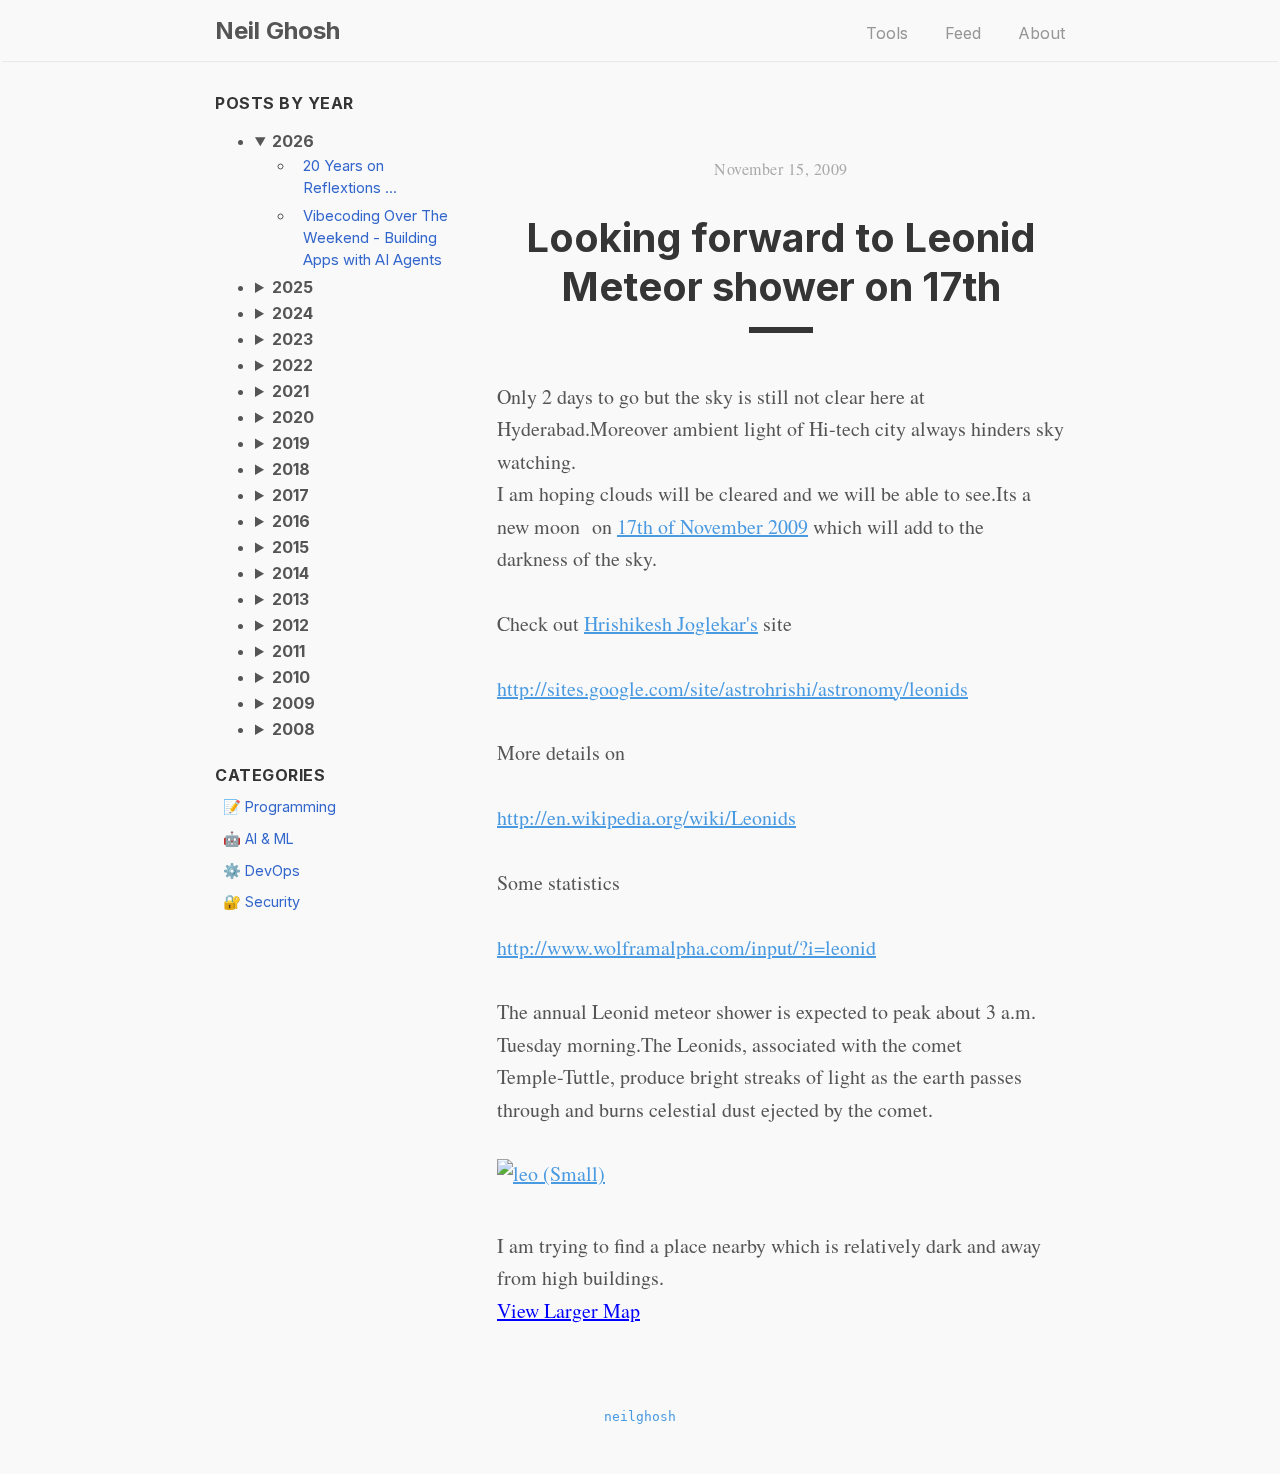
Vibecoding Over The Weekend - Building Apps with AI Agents (375, 238)
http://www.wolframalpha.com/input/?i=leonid (686, 947)
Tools (887, 33)
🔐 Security (261, 901)
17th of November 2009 (712, 526)
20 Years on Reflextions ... (350, 177)
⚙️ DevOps (261, 870)
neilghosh (640, 1416)
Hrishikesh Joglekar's (671, 623)
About (1041, 33)
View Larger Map (568, 1310)
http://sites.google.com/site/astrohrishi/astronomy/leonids (732, 688)
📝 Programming (279, 806)
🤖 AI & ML (258, 838)
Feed (963, 33)
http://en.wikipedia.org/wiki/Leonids (646, 817)
